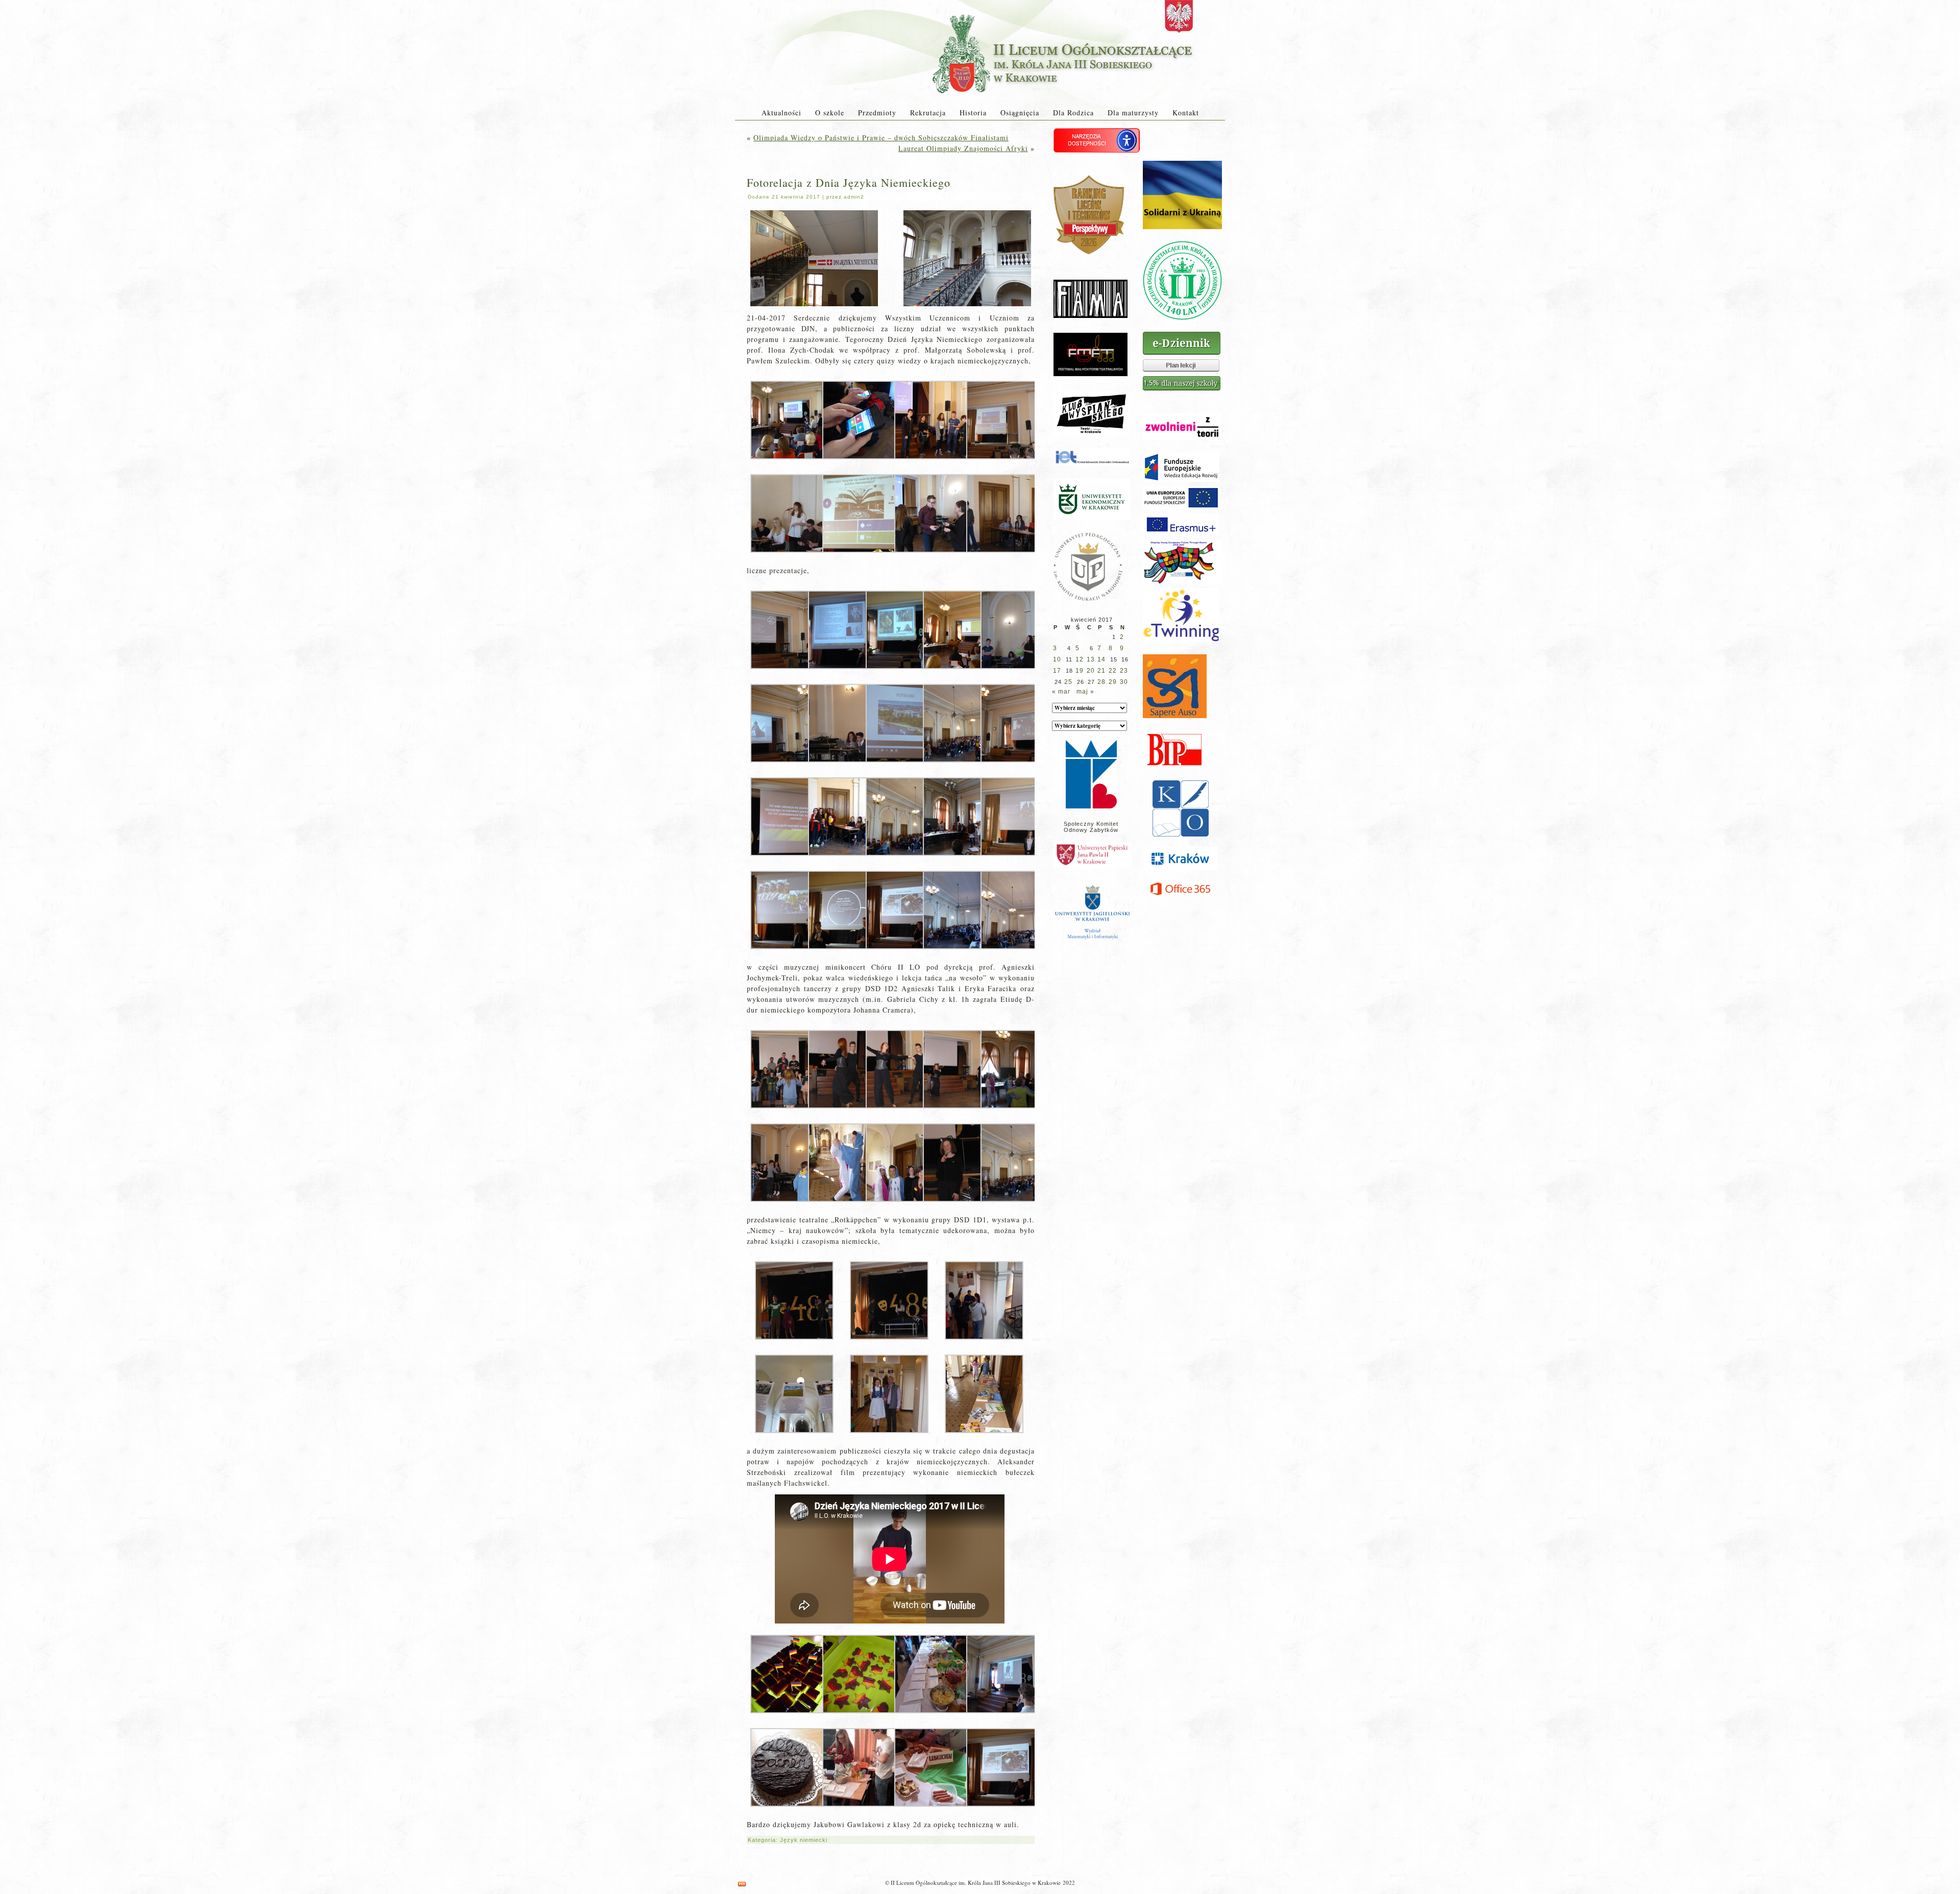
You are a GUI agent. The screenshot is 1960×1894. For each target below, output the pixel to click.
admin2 (854, 197)
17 (1057, 671)
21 (1101, 671)
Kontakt (1186, 113)
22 (1113, 671)
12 (1080, 659)
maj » (1085, 692)
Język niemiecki (804, 1840)
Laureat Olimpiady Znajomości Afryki (963, 148)
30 (1124, 682)
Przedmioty (877, 113)
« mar (1061, 692)
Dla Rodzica (1073, 113)
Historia (973, 113)
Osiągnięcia (1020, 113)
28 (1101, 682)
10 (1057, 659)
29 (1113, 682)
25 (1068, 682)
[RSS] (742, 1884)
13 (1091, 659)
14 (1101, 659)
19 (1080, 671)
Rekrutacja (928, 113)
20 (1091, 671)
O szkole (830, 113)
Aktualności (781, 113)
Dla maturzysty (1133, 113)
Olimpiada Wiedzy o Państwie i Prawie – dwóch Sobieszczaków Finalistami (881, 138)
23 (1124, 671)
